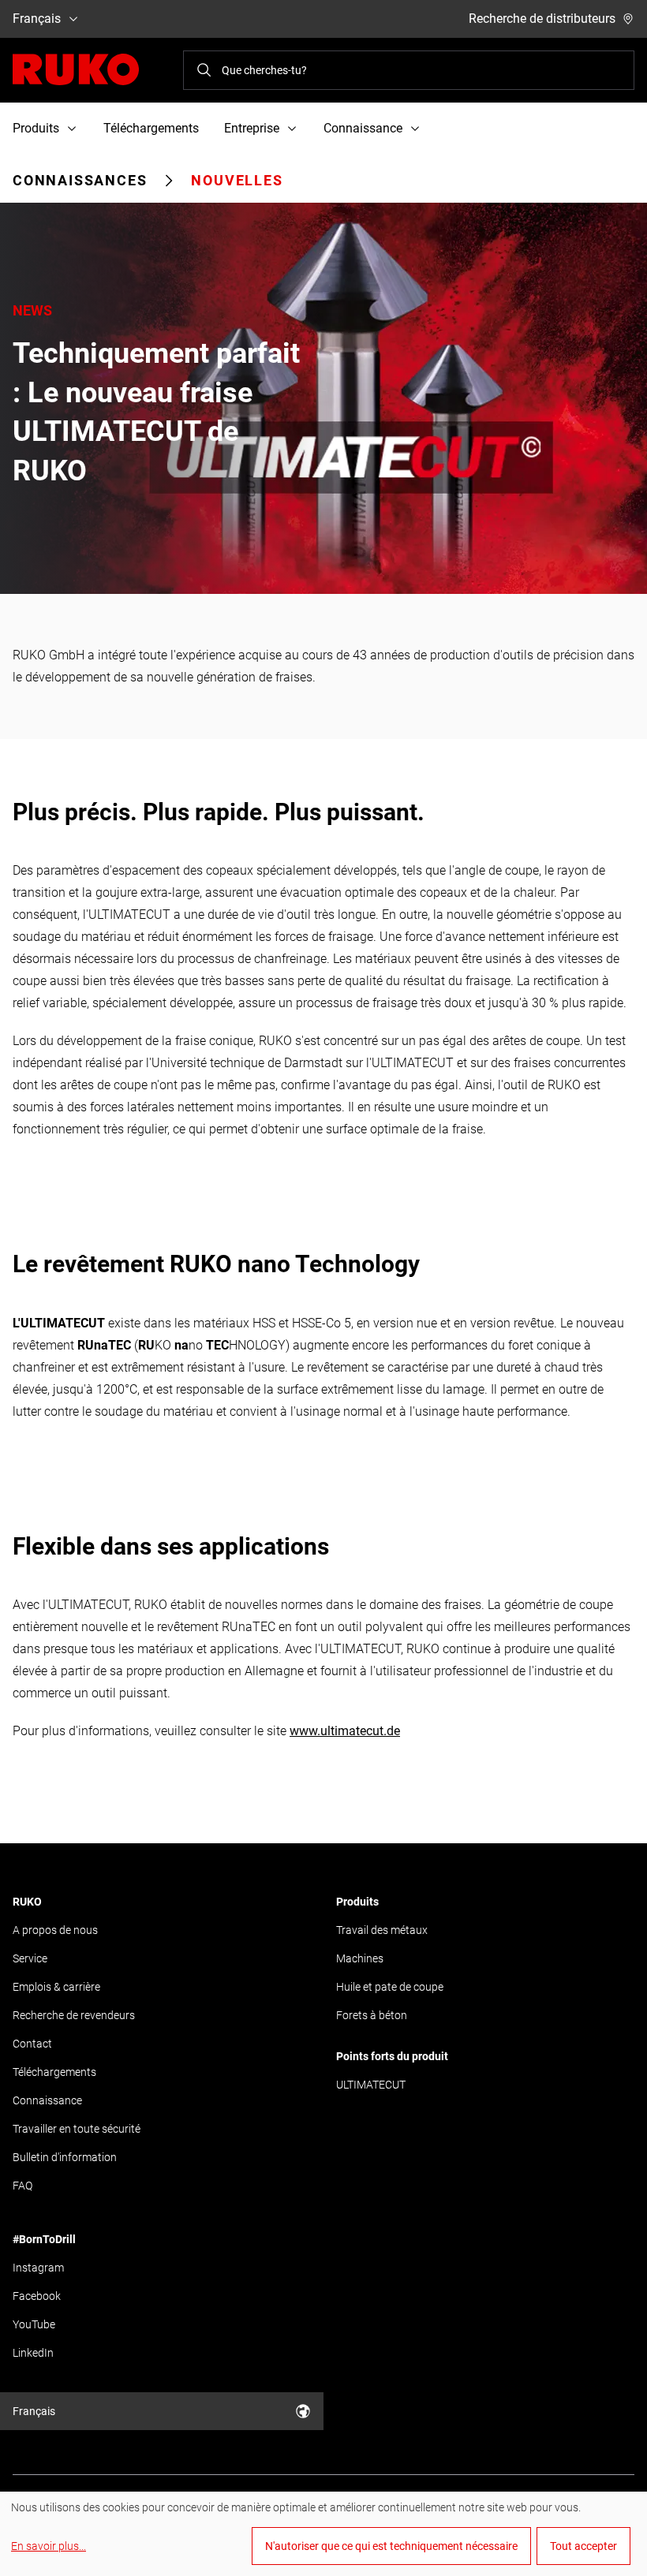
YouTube (34, 2324)
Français (37, 19)
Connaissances (80, 180)
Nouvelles (237, 180)
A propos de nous (55, 1930)
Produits (357, 1902)
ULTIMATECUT (371, 2085)
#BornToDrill (44, 2239)
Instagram (38, 2268)
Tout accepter (583, 2546)
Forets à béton (372, 2015)
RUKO (27, 1902)
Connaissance (47, 2100)
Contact (32, 2044)
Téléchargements (151, 128)
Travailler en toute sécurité (77, 2129)
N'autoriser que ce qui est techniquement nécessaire (391, 2546)
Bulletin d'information (65, 2157)
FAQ (22, 2186)
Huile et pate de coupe (390, 1987)
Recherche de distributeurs (542, 19)
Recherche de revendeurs (74, 2015)
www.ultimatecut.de (345, 1731)
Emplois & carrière (56, 1987)
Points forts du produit (392, 2056)
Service (30, 1958)
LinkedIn (33, 2353)
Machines (360, 1958)
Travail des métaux (382, 1930)
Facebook (37, 2296)
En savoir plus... (49, 2546)
